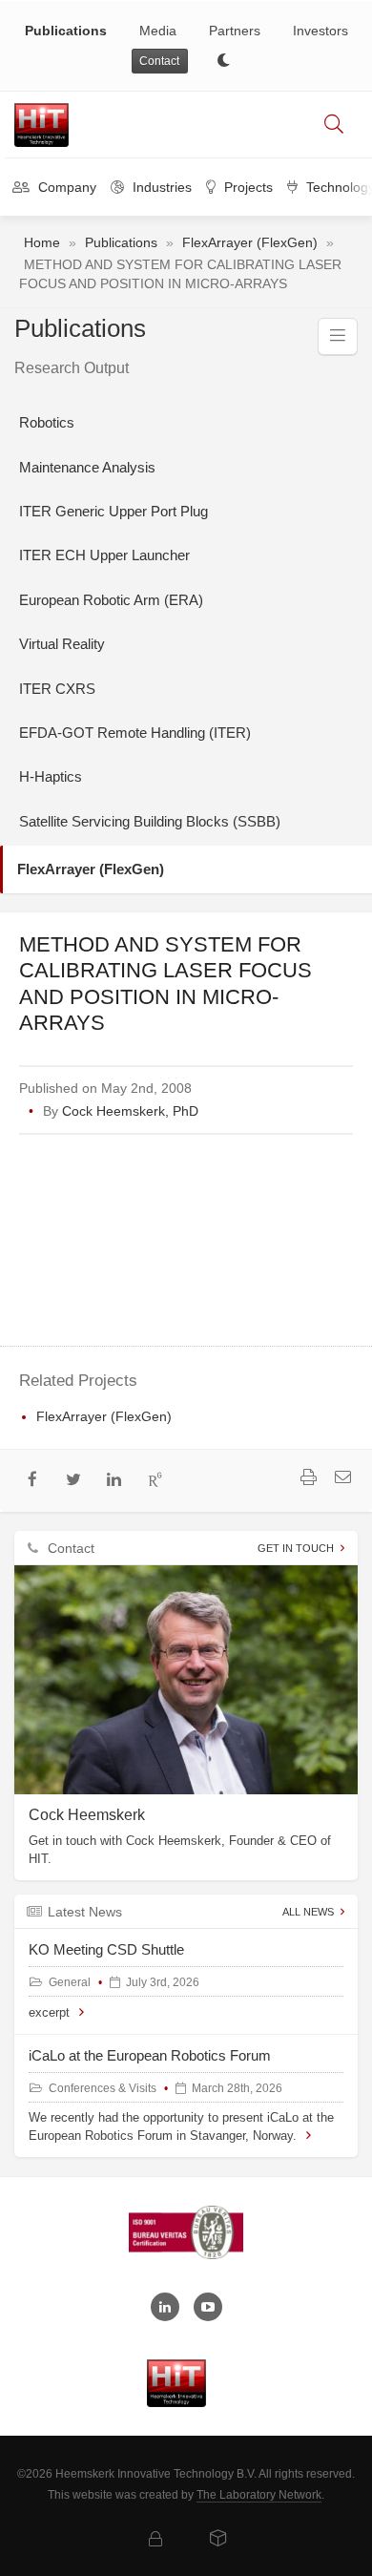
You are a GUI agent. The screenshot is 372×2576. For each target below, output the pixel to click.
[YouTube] (208, 2307)
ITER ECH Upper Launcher (104, 555)
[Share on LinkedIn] (115, 1481)
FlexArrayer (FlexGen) (250, 242)
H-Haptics (51, 776)
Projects (247, 187)
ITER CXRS (57, 689)
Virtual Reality (62, 644)
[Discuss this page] (185, 1481)
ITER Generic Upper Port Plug (114, 511)
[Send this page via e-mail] (342, 1479)
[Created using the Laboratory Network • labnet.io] (218, 2540)
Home (42, 242)
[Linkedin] (165, 2307)
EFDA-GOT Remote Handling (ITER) (135, 733)
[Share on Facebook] (33, 1481)
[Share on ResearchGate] (155, 1481)
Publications (66, 31)
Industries (160, 187)
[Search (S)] (334, 125)
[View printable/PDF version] (308, 1479)
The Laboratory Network (259, 2495)
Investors (320, 31)
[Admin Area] (155, 2540)
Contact (159, 61)
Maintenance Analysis (87, 467)
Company (65, 187)
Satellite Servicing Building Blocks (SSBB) (150, 821)
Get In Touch (296, 1548)
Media (158, 31)
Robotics (47, 422)
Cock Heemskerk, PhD (130, 1111)
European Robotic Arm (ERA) (111, 600)
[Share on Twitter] (74, 1481)
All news (308, 1912)
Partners (235, 31)
